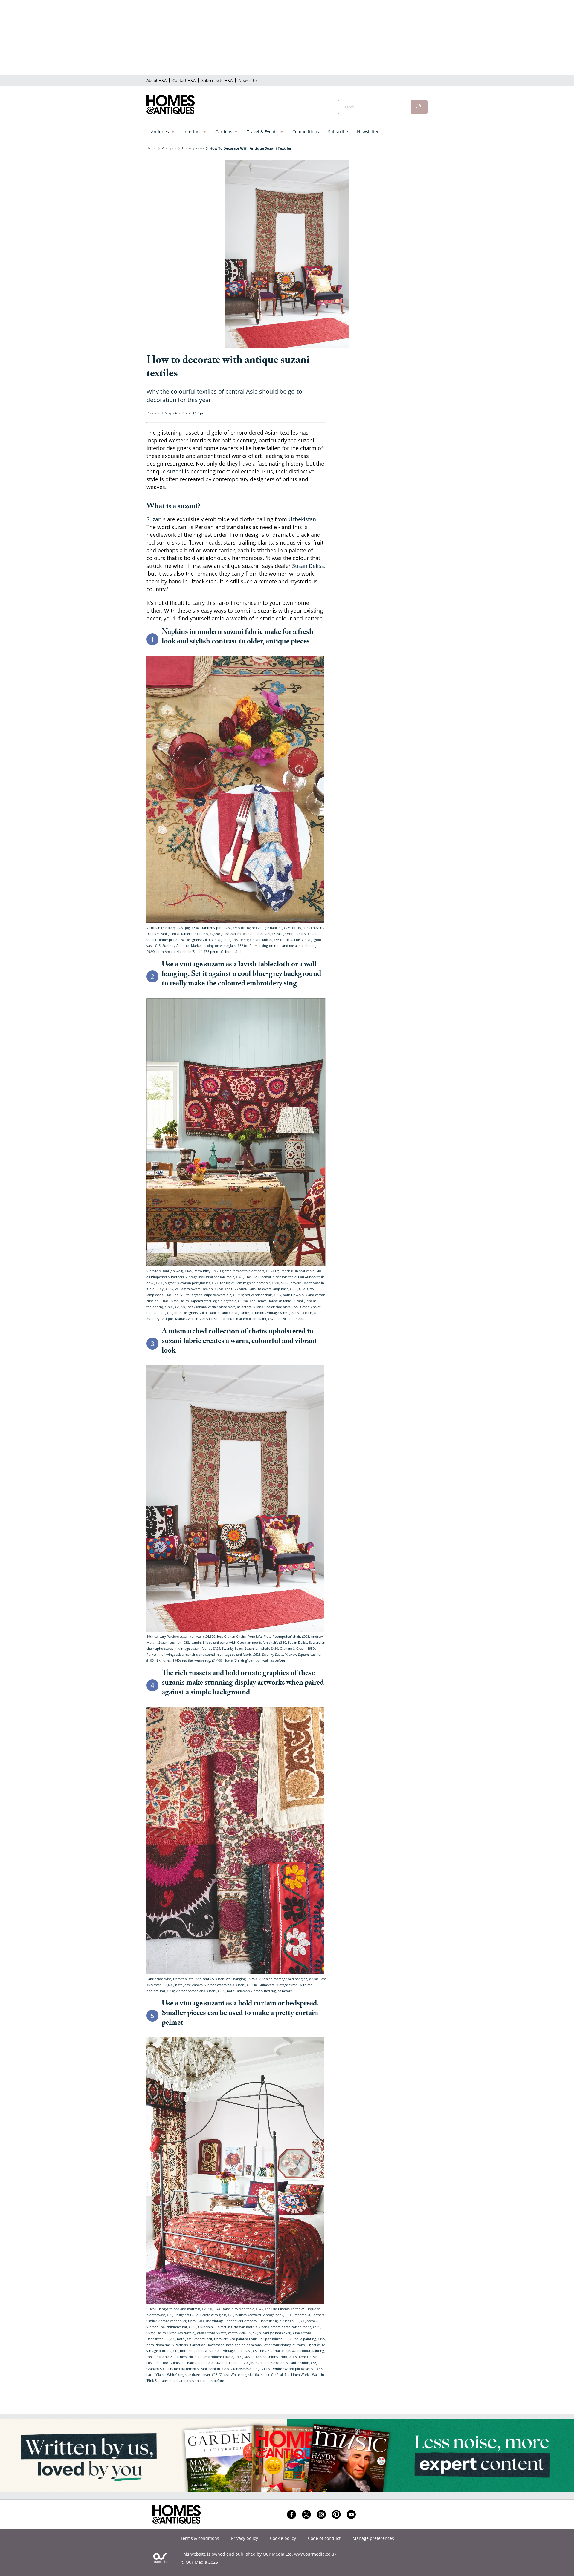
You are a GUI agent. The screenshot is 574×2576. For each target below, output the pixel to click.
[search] (419, 107)
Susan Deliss (308, 566)
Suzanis (156, 519)
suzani (175, 471)
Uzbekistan (302, 519)
